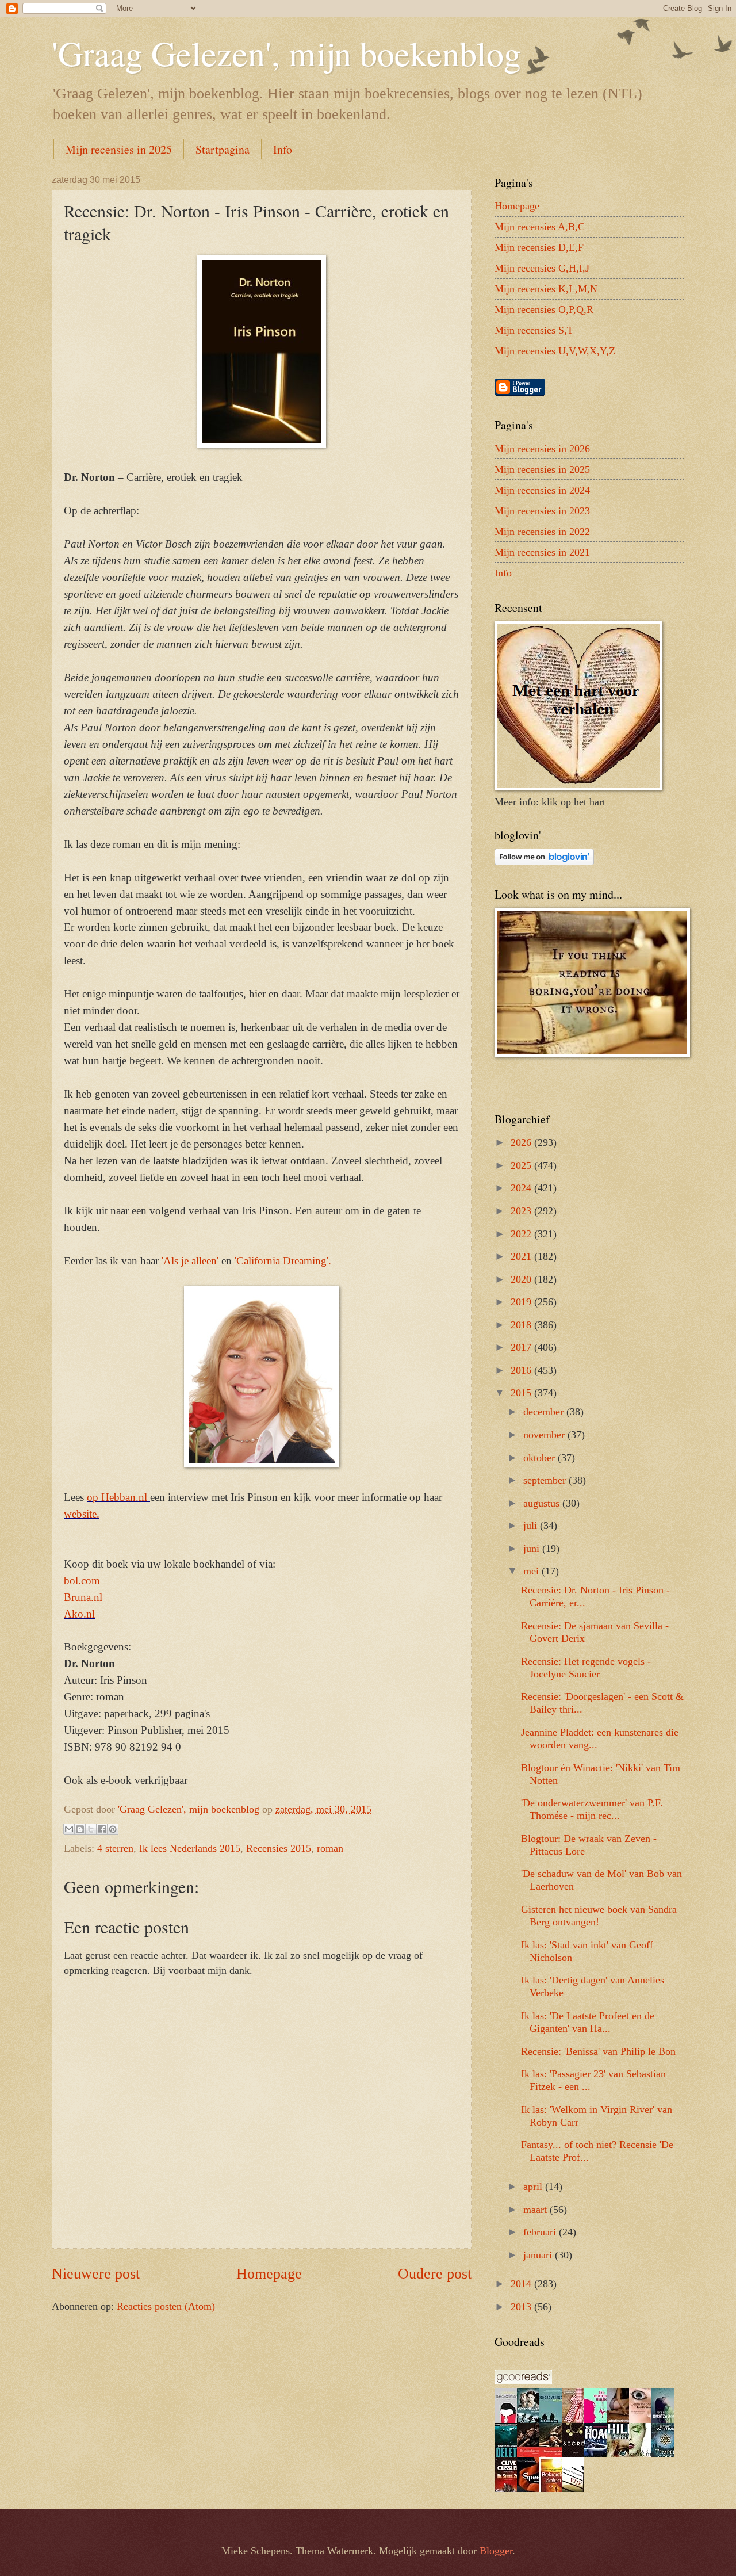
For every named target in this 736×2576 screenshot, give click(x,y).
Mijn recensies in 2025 (119, 149)
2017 (522, 1347)
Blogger (496, 2551)
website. (82, 1514)
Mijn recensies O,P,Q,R (544, 309)
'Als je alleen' (190, 1261)
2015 (522, 1393)
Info (283, 149)
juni (533, 1549)
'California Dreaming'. (283, 1261)
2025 (522, 1165)
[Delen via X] (91, 1829)
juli (532, 1526)
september (546, 1480)
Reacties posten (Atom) (166, 2306)
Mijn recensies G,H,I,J (542, 268)
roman (330, 1848)
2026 (522, 1142)
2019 (522, 1302)
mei (532, 1571)
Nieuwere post (96, 2274)
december (545, 1412)
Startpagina (223, 149)
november (545, 1435)
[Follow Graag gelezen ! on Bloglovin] (544, 862)
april (534, 2187)
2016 (522, 1370)
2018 (522, 1325)
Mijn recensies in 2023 (542, 511)
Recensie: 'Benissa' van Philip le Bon (598, 2051)
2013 (522, 2307)
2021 (522, 1256)
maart (536, 2210)
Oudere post (435, 2274)
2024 (522, 1188)
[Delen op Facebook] (102, 1829)
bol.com (82, 1581)
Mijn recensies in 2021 (542, 552)
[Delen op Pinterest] (113, 1829)
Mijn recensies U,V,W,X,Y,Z (555, 351)
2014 (522, 2284)
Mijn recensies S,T (534, 330)
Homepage (269, 2274)
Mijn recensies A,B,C (540, 227)
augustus (543, 1503)
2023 (522, 1211)
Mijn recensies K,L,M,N (546, 289)
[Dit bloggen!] (80, 1829)
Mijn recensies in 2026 (542, 449)
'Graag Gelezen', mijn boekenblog (286, 53)
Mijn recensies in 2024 (542, 490)
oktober (540, 1458)
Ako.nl (79, 1614)
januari (539, 2255)
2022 (522, 1234)
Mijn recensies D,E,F (539, 247)
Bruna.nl (83, 1597)
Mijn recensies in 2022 (542, 532)
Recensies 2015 (279, 1848)
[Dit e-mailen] (69, 1829)
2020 (522, 1279)
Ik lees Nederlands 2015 (190, 1848)
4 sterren (115, 1848)
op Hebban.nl (118, 1497)
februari (541, 2232)
